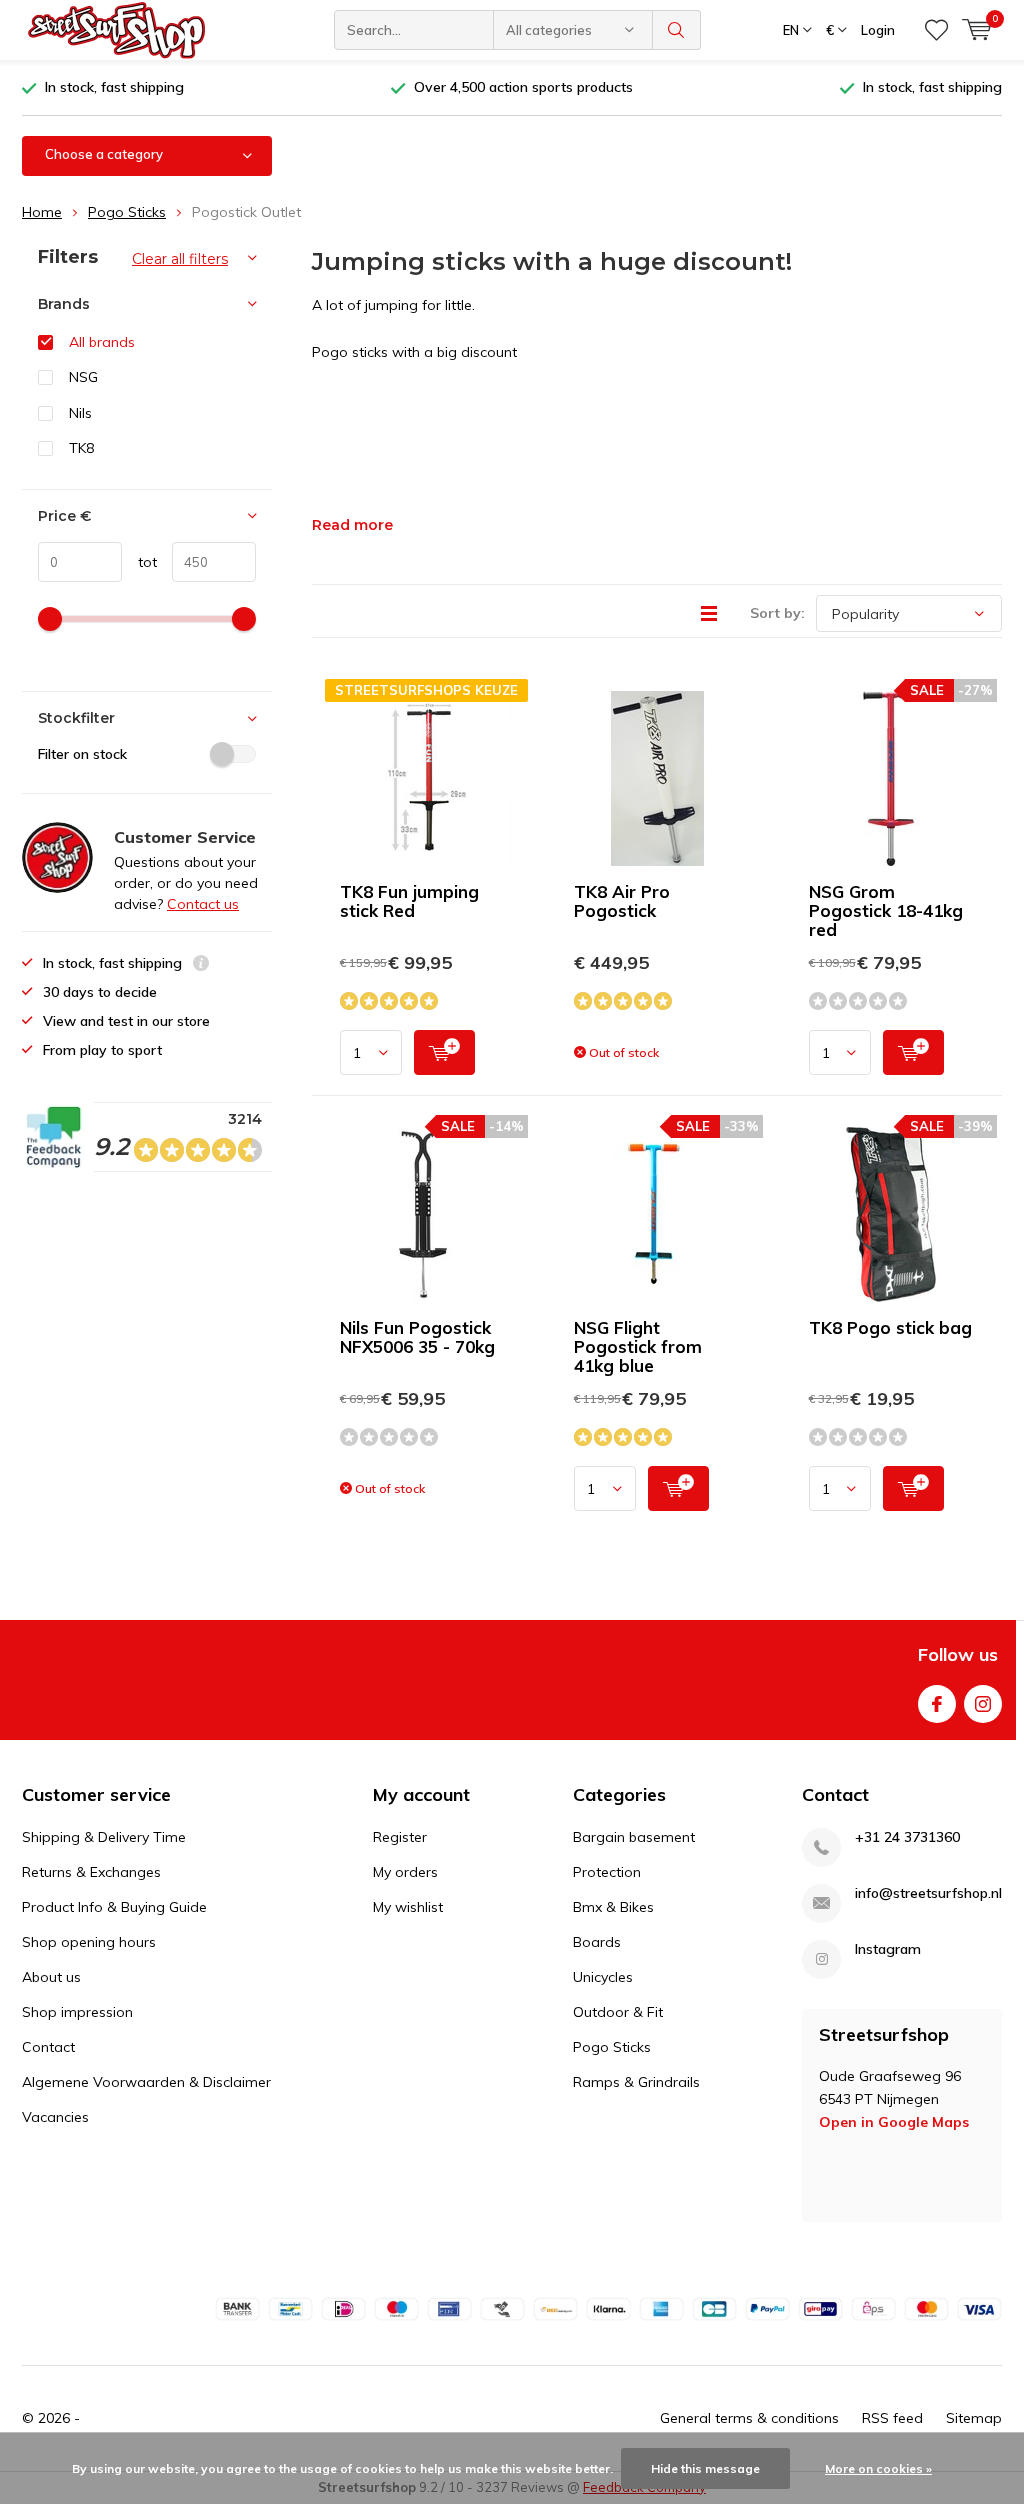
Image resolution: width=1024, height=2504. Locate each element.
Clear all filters (180, 259)
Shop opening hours (89, 1942)
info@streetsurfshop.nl (928, 1893)
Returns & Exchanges (91, 1872)
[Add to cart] (444, 1052)
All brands (102, 342)
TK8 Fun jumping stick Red (409, 901)
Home (42, 212)
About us (51, 1977)
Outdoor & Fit (618, 2012)
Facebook (937, 1704)
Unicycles (603, 1977)
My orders (405, 1872)
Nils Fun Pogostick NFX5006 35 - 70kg (417, 1337)
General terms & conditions (749, 2418)
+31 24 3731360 (907, 1837)
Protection (607, 1872)
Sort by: (777, 613)
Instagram (983, 1704)
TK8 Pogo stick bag (890, 1327)
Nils (80, 413)
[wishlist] (936, 30)
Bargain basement (634, 1837)
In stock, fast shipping (114, 87)
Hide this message (705, 2468)
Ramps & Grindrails (636, 2082)
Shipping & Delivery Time (104, 1837)
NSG (83, 377)
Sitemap (974, 2418)
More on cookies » (878, 2468)
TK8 (81, 448)
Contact (48, 2047)
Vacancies (55, 2117)
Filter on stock (82, 754)
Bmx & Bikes (613, 1907)
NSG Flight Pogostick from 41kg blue (638, 1346)
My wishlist (408, 1907)
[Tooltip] (201, 965)
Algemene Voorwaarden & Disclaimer (146, 2082)
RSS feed (892, 2418)
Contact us (203, 904)
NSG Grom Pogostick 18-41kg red (886, 910)
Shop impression (77, 2012)
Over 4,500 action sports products (523, 87)
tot (139, 562)
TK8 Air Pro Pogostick (622, 901)
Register (400, 1837)
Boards (597, 1942)
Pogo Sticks (127, 212)
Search (677, 30)
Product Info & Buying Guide (114, 1907)
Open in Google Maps (894, 2122)
